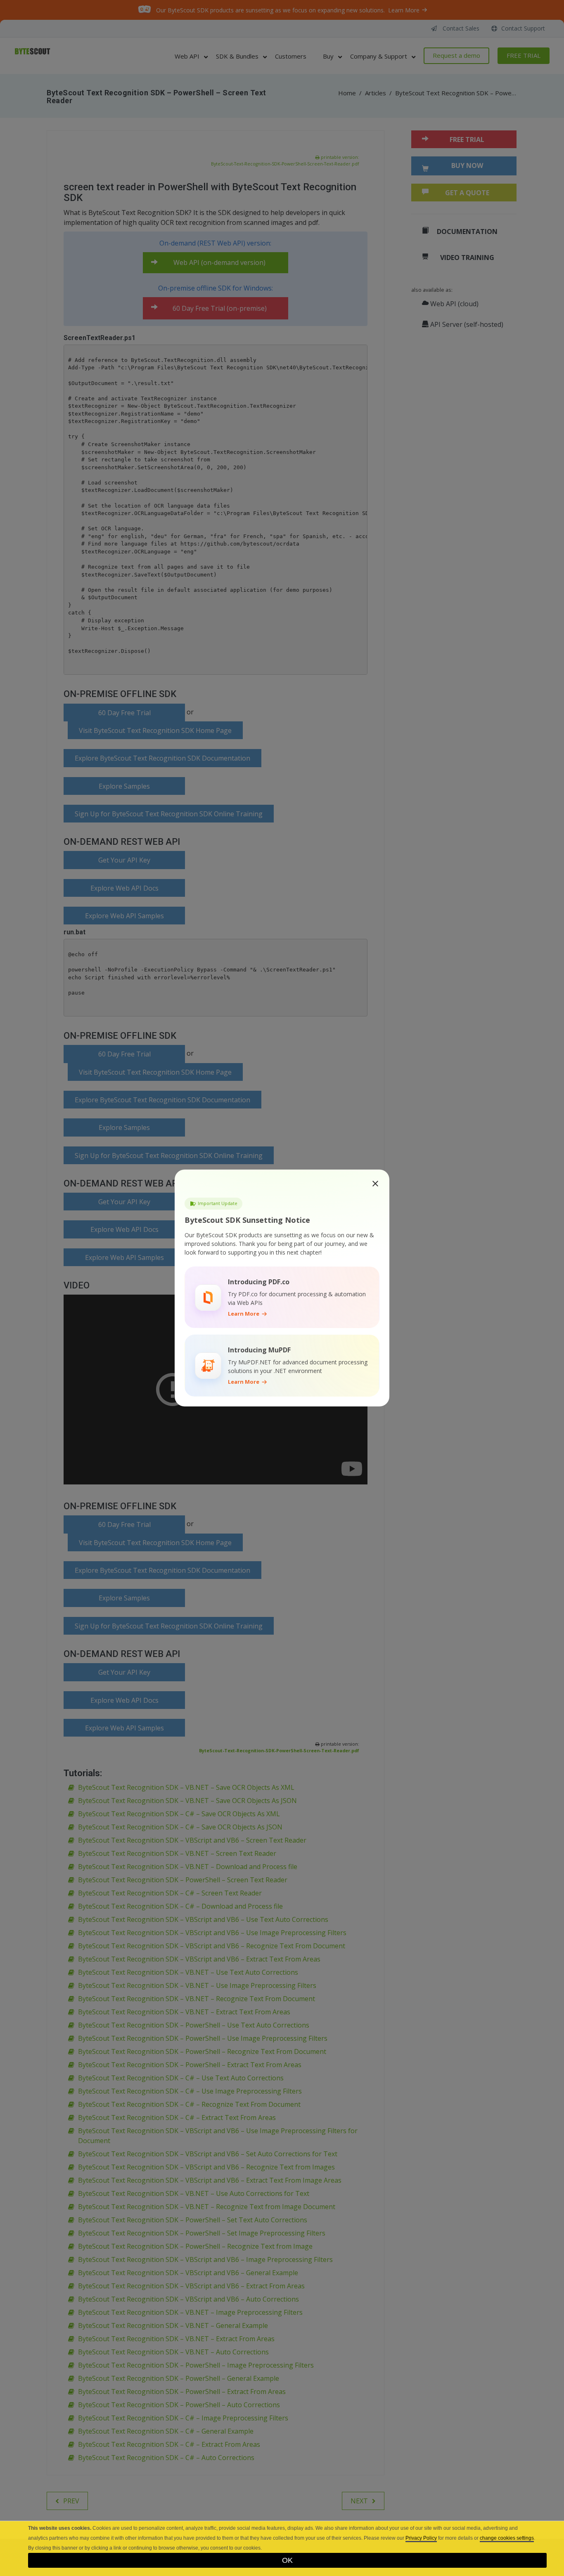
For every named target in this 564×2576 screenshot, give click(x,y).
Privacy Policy (421, 2538)
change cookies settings (507, 2538)
